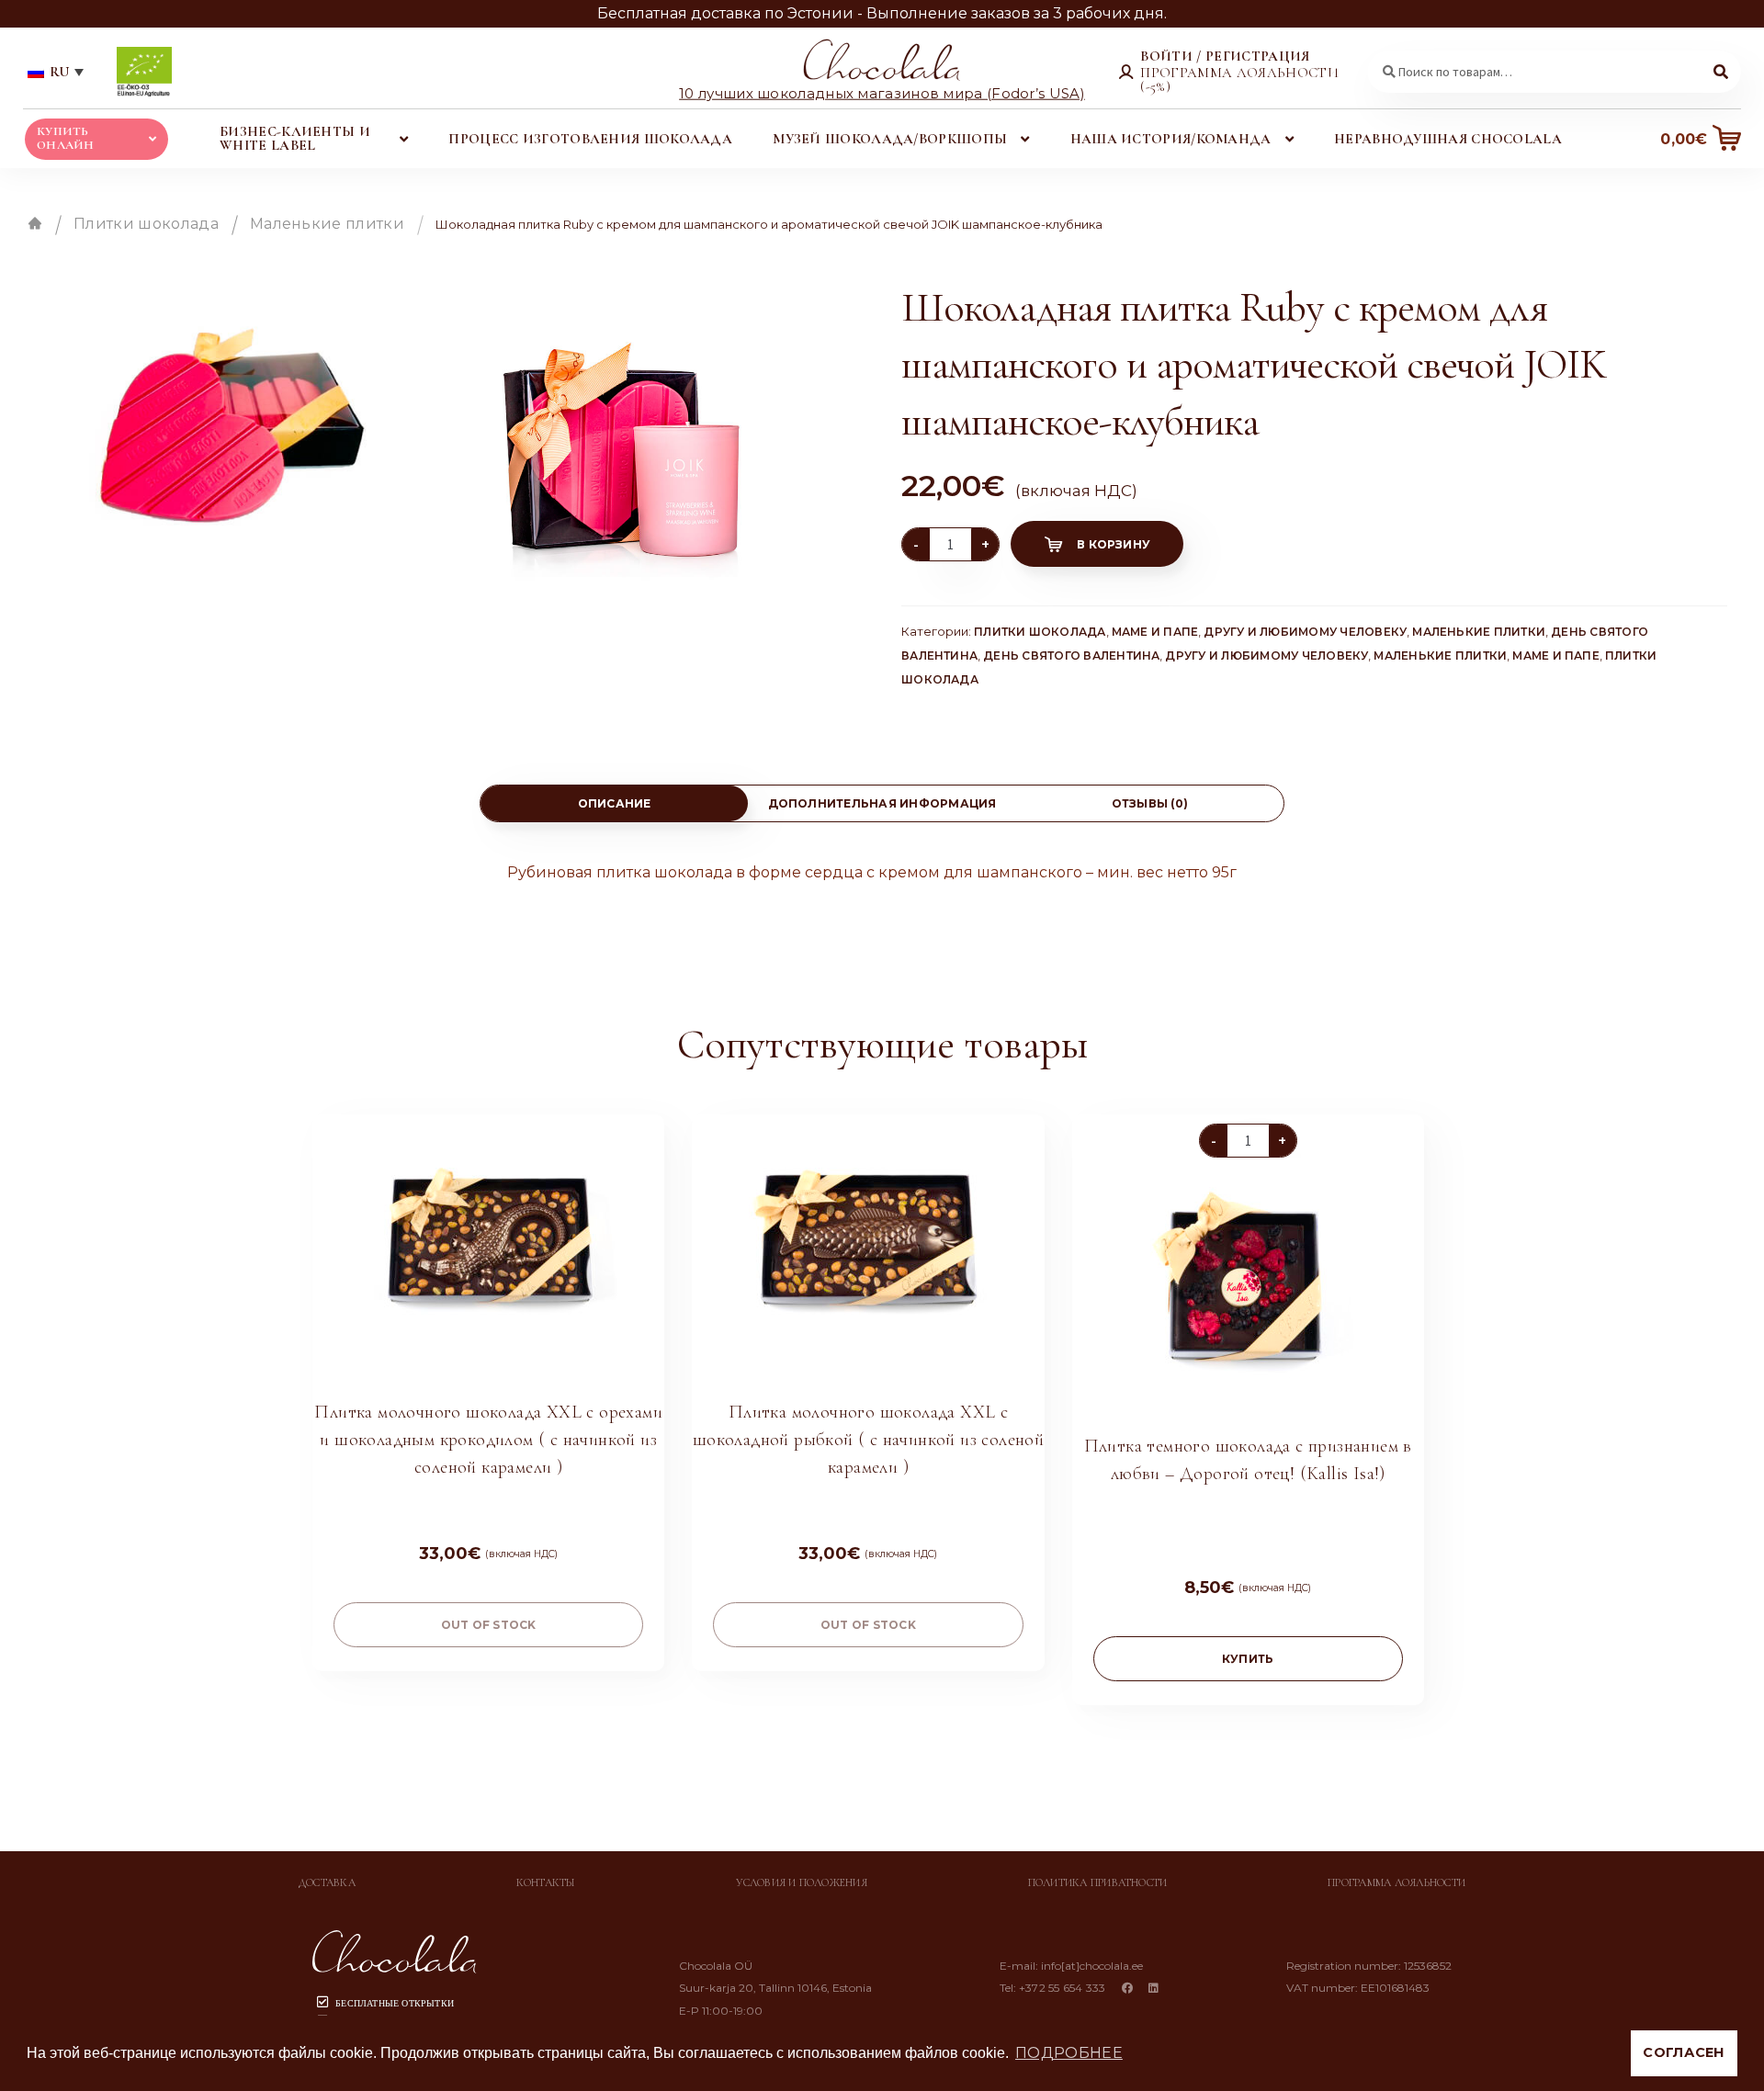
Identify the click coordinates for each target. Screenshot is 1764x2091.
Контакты (546, 1882)
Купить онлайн (66, 138)
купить (1248, 1659)
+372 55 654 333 (1063, 1988)
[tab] (614, 803)
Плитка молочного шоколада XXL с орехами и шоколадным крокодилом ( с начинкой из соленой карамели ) (488, 1440)
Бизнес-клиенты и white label (295, 138)
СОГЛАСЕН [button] (1684, 2052)
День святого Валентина (1071, 656)
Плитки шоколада (146, 224)
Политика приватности (1098, 1882)
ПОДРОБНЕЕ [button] (1069, 2053)
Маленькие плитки (327, 224)
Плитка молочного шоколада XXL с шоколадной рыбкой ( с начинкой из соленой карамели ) (868, 1440)
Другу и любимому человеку (1305, 632)
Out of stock (489, 1625)
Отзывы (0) (1150, 803)
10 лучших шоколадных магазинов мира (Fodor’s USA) (882, 92)
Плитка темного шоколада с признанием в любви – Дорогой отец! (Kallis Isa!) (1248, 1460)
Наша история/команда (1171, 139)
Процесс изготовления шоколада (590, 139)
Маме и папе (1155, 632)
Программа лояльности (1396, 1882)
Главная (35, 223)
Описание (615, 803)
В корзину (1114, 544)
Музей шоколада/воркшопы (890, 139)
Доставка (327, 1882)
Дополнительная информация (882, 803)
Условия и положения (802, 1882)
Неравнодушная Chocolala (1448, 139)
